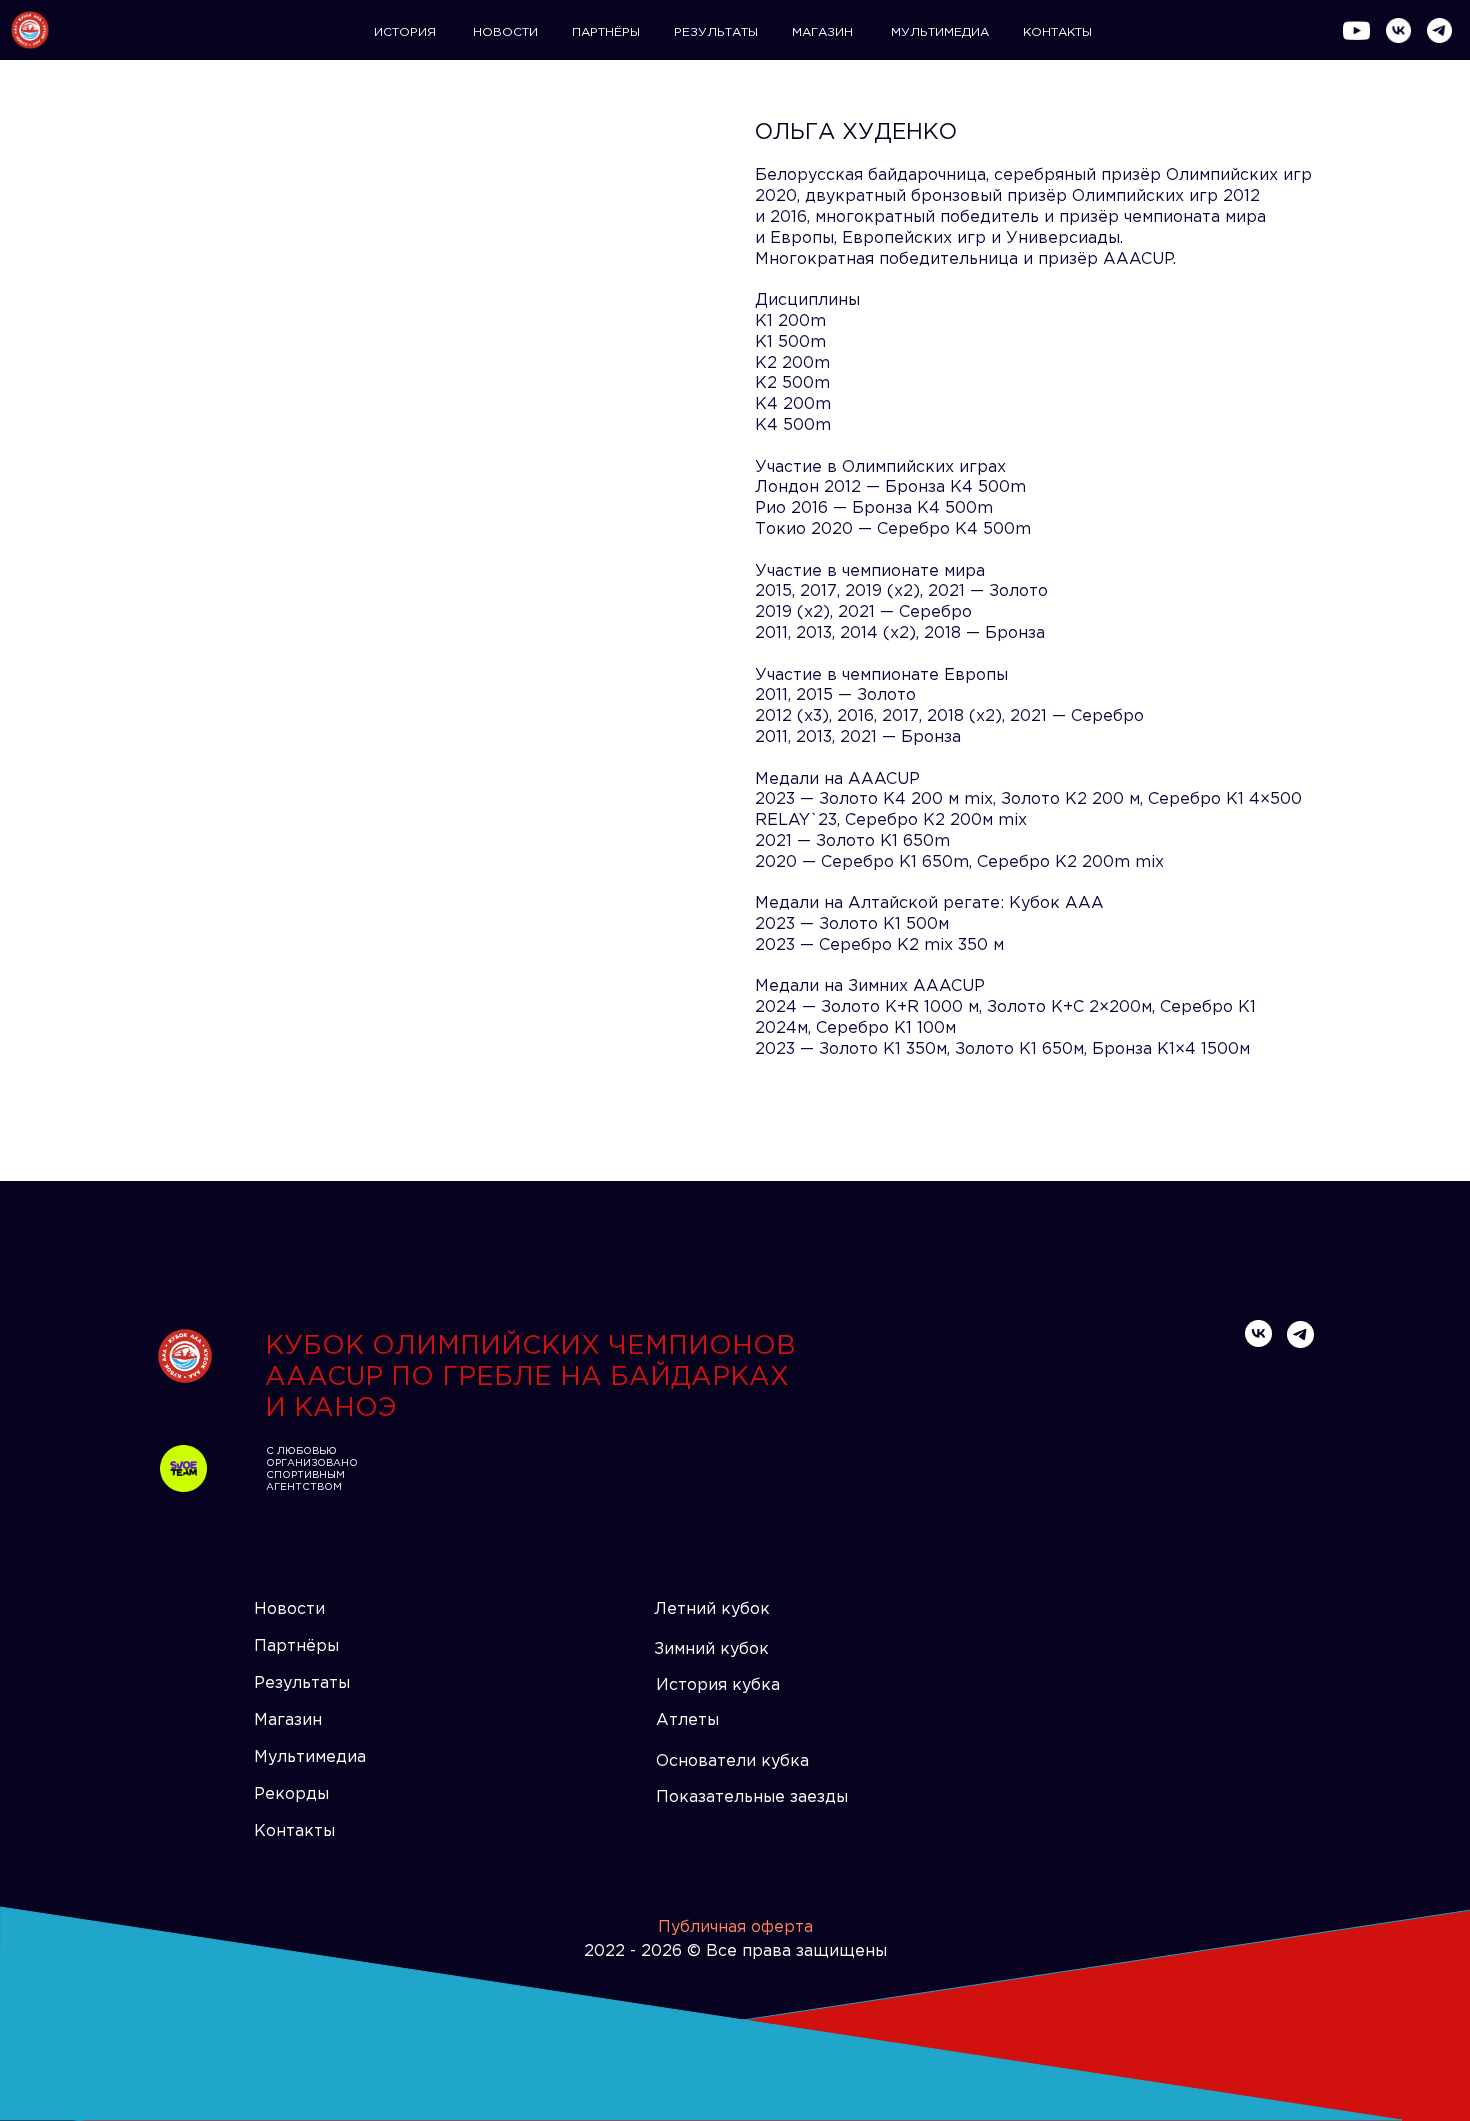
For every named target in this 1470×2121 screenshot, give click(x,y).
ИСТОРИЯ (405, 32)
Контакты (294, 1831)
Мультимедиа (310, 1757)
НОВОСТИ (505, 32)
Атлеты (687, 1720)
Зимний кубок (711, 1649)
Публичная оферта (735, 1927)
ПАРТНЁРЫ (606, 32)
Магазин (288, 1720)
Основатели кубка (732, 1761)
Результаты (302, 1683)
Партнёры (296, 1646)
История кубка (718, 1685)
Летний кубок (712, 1609)
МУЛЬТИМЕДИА (940, 32)
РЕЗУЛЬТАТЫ (716, 32)
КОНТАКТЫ (1057, 32)
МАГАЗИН (822, 32)
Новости (289, 1609)
